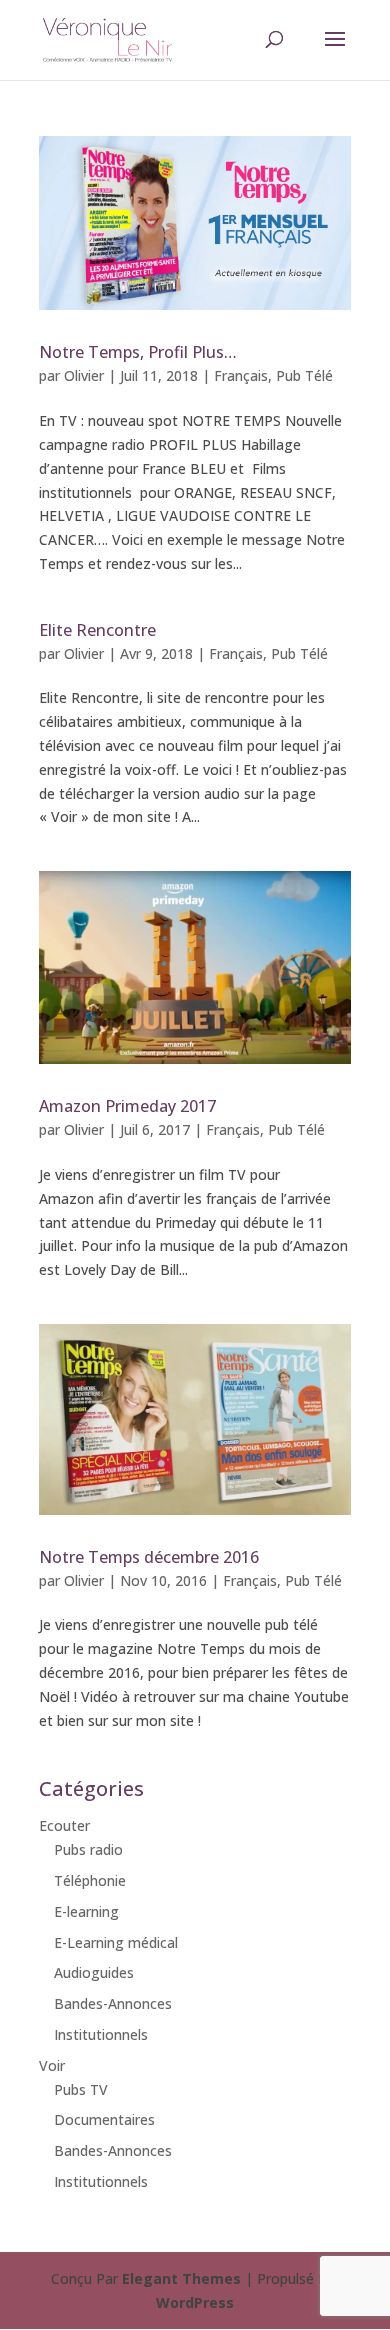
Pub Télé (304, 375)
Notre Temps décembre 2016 (149, 1557)
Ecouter (64, 1825)
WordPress (195, 2302)
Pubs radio (88, 1849)
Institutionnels (101, 2034)
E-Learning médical (116, 1942)
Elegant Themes (181, 2278)
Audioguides (94, 1972)
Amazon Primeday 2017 (127, 1106)
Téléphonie (90, 1880)
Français (241, 375)
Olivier (84, 375)
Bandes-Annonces (113, 2003)
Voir (52, 2065)
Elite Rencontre (97, 630)
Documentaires (104, 2119)
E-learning (86, 1911)
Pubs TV (81, 2089)
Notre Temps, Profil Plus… (138, 352)
